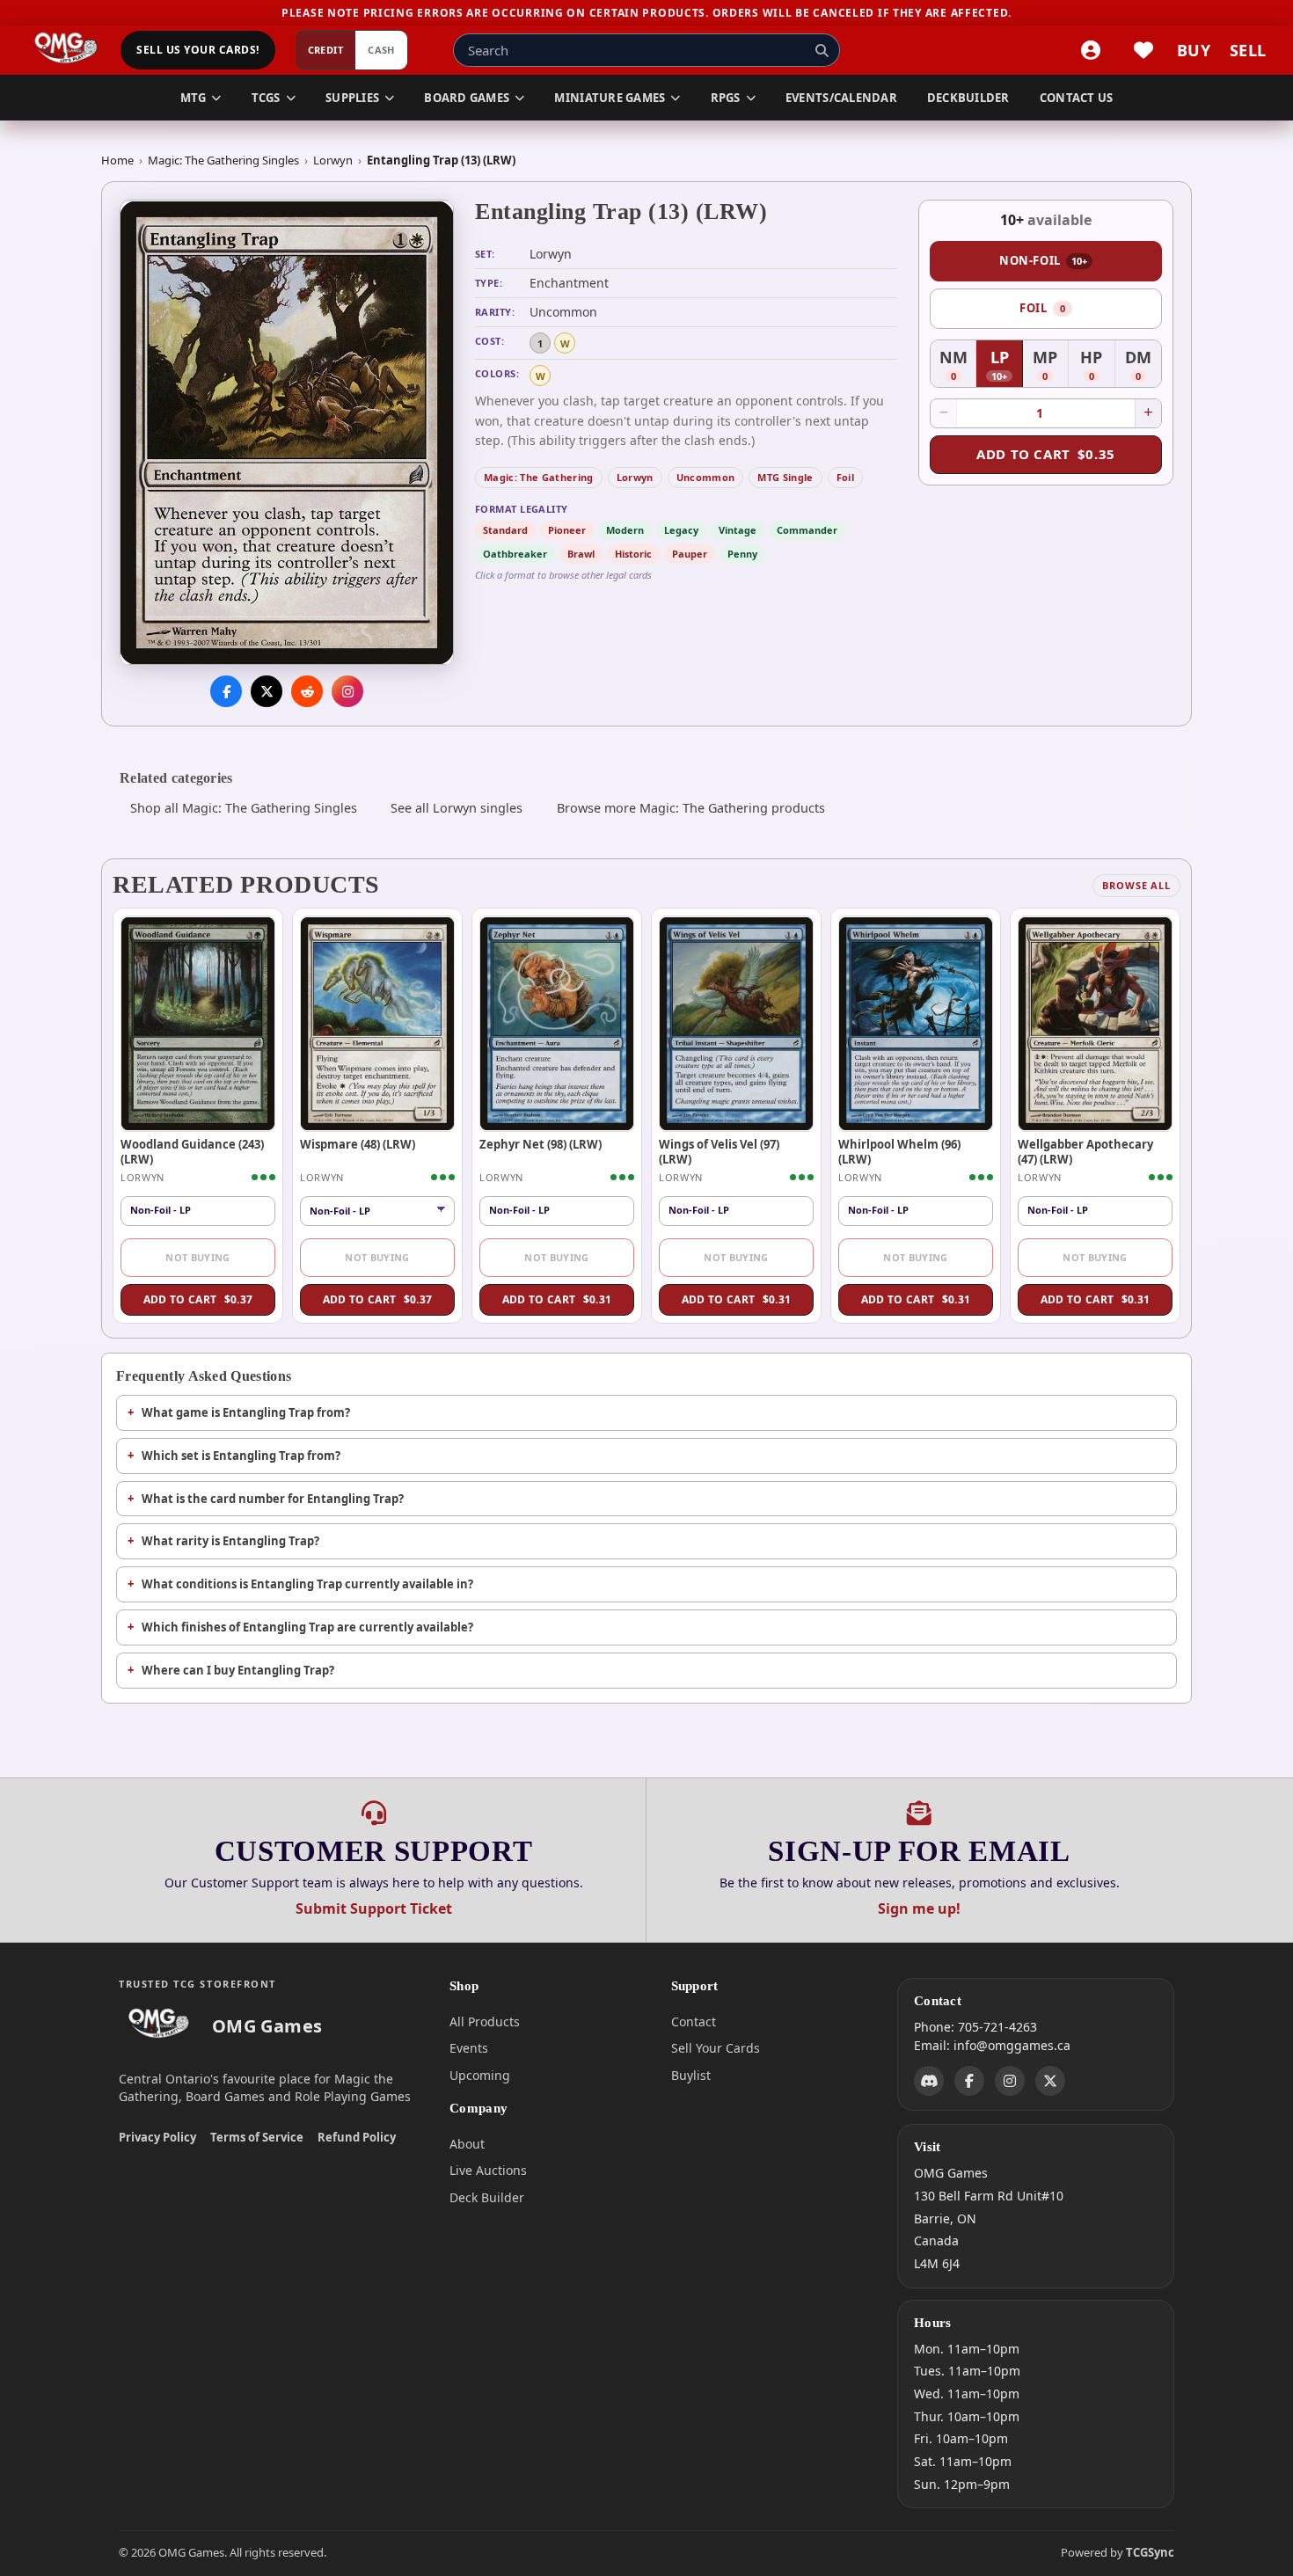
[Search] (822, 50)
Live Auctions (488, 2170)
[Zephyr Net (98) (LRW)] (557, 1024)
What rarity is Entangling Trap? (230, 1541)
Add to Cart (1046, 454)
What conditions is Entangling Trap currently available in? (307, 1584)
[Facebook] (969, 2082)
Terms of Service (257, 2137)
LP (1006, 366)
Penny (742, 554)
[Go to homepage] (66, 50)
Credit (326, 51)
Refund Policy (357, 2137)
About (467, 2144)
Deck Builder (487, 2197)
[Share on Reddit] (307, 692)
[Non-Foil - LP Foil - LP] (377, 1211)
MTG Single (785, 477)
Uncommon (706, 477)
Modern (625, 530)
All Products (485, 2021)
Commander (807, 530)
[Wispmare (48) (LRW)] (377, 1024)
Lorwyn (333, 160)
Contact (694, 2021)
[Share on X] (267, 692)
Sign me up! (919, 1908)
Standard (505, 530)
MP (1051, 366)
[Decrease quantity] (944, 413)
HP (1097, 366)
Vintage (738, 530)
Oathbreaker (515, 554)
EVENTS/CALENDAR (841, 98)
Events (469, 2048)
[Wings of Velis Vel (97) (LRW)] (736, 1024)
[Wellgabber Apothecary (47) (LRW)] (1095, 1024)
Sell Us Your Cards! (197, 51)
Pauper (690, 554)
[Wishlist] (1143, 50)
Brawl (581, 554)
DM (1143, 366)
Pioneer (567, 530)
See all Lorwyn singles (457, 808)
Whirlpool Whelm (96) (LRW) (899, 1151)
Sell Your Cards (716, 2048)
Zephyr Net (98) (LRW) (541, 1144)
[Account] (1091, 50)
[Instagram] (1010, 2082)
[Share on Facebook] (226, 692)
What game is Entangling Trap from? (246, 1412)
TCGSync (1150, 2552)
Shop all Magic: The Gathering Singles (244, 808)
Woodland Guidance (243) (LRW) (192, 1151)
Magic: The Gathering (539, 477)
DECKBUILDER (968, 98)
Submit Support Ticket (374, 1908)
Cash (381, 51)
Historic (633, 554)
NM (958, 366)
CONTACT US (1077, 98)
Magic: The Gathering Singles (223, 160)
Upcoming (480, 2075)
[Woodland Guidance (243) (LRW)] (198, 1024)
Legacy (681, 530)
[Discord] (929, 2082)
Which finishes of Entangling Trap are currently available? (307, 1627)
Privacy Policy (157, 2137)
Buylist (691, 2075)
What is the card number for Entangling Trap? (273, 1499)
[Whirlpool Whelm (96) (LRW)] (916, 1024)
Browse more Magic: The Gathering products (691, 808)
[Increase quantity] (1148, 413)
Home (117, 160)
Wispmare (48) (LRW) (358, 1144)
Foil (845, 477)
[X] (1050, 2082)
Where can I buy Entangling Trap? (238, 1670)
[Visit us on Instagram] (347, 692)
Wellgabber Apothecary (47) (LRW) (1085, 1151)
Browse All (1136, 885)
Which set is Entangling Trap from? (241, 1456)
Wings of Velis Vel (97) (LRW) (719, 1151)
